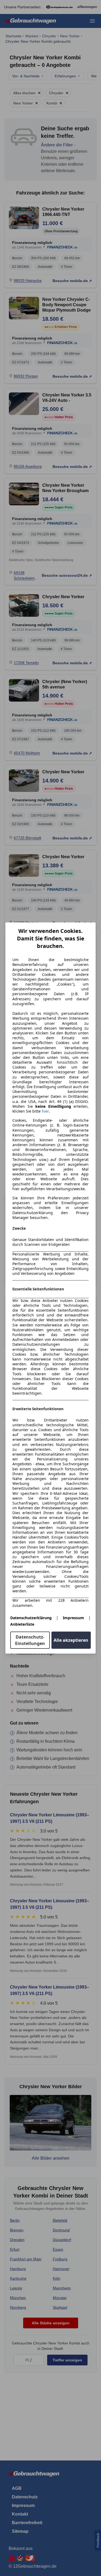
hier (45, 1111)
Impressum (73, 1618)
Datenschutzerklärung (31, 1618)
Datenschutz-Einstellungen (30, 1640)
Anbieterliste (22, 1624)
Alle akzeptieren (71, 1640)
